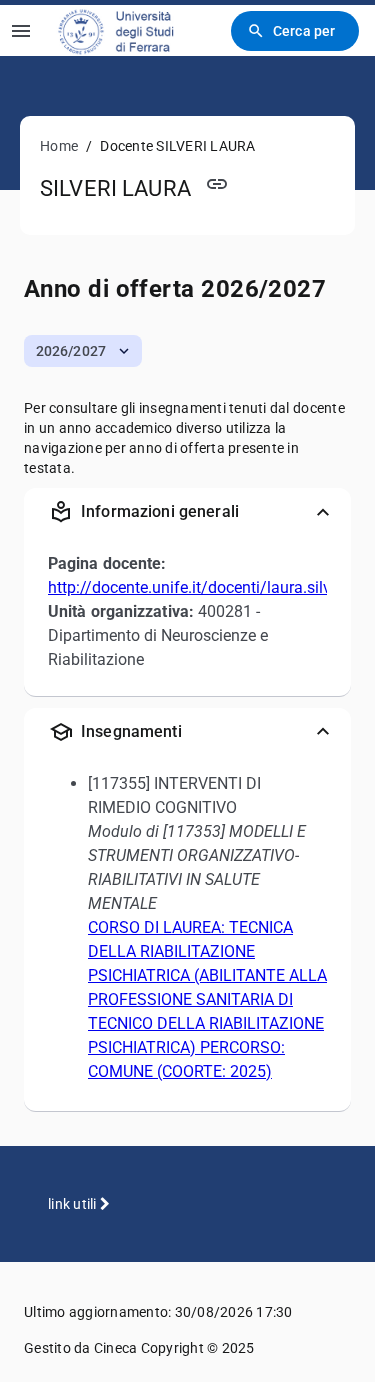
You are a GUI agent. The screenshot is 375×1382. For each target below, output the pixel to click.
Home (59, 146)
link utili (74, 1204)
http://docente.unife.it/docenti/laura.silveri (198, 587)
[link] (129, 30)
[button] (83, 351)
